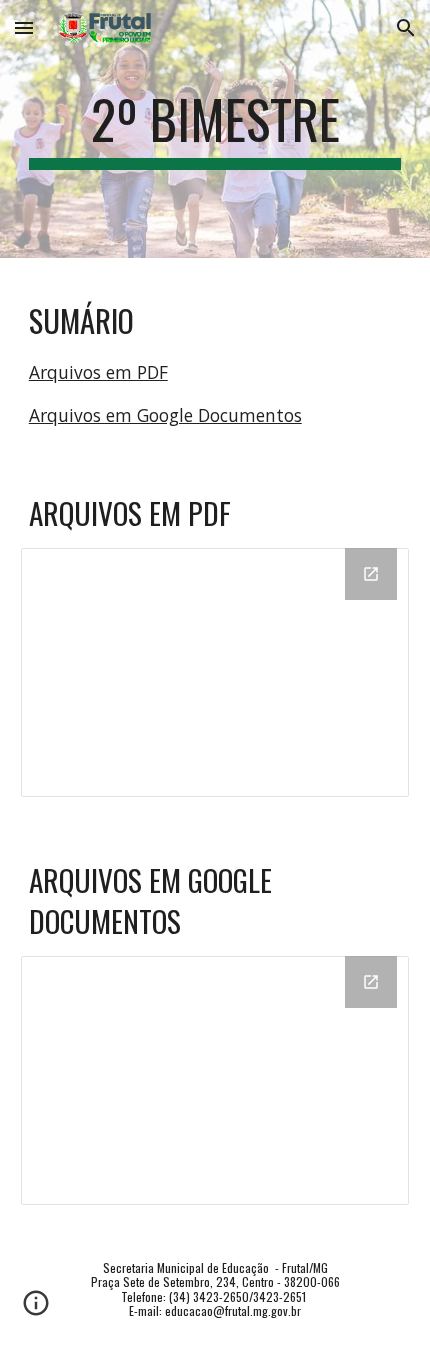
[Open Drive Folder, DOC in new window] (371, 982)
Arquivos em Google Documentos (165, 415)
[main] (215, 129)
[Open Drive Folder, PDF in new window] (371, 574)
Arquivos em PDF (98, 372)
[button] (24, 27)
